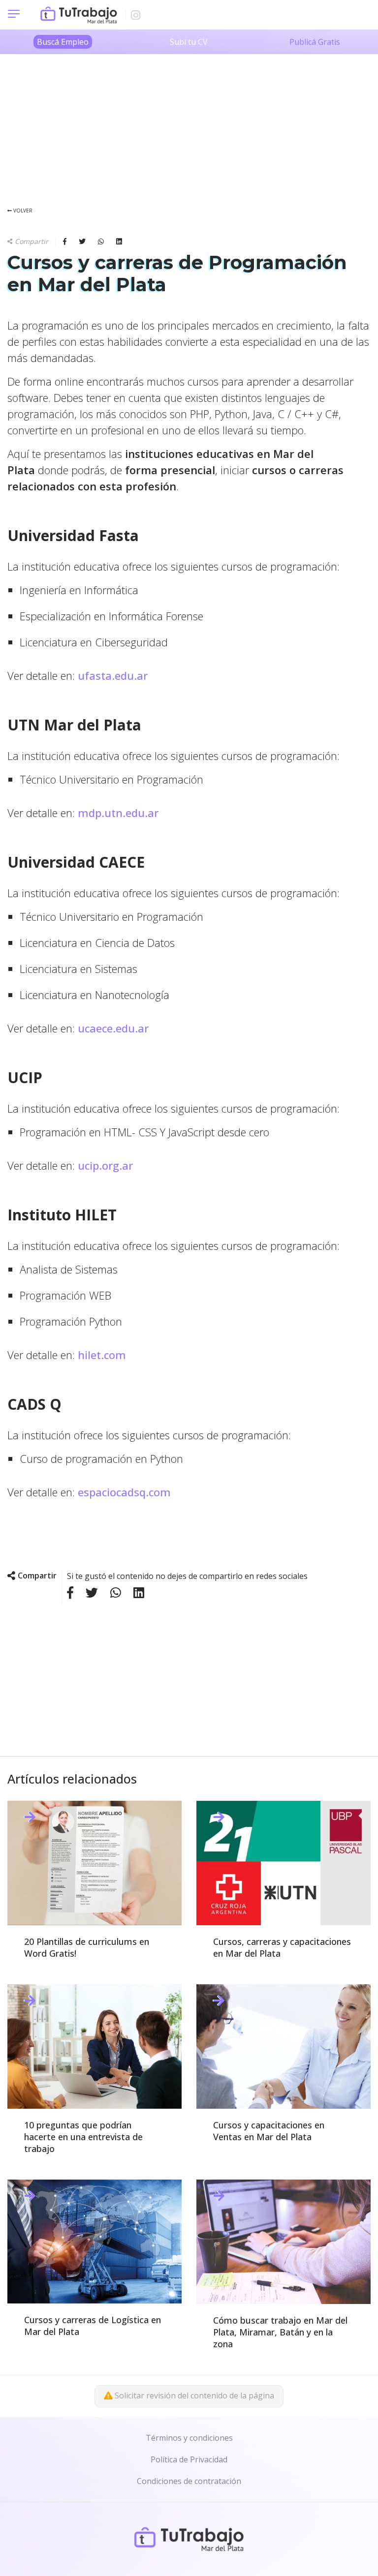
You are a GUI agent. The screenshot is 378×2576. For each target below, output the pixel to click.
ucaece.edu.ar (113, 1028)
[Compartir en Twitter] (88, 242)
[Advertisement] (189, 123)
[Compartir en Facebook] (71, 242)
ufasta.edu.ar (113, 675)
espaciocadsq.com (124, 1492)
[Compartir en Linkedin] (119, 242)
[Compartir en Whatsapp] (107, 242)
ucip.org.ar (105, 1165)
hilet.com (102, 1355)
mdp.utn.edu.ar (118, 813)
